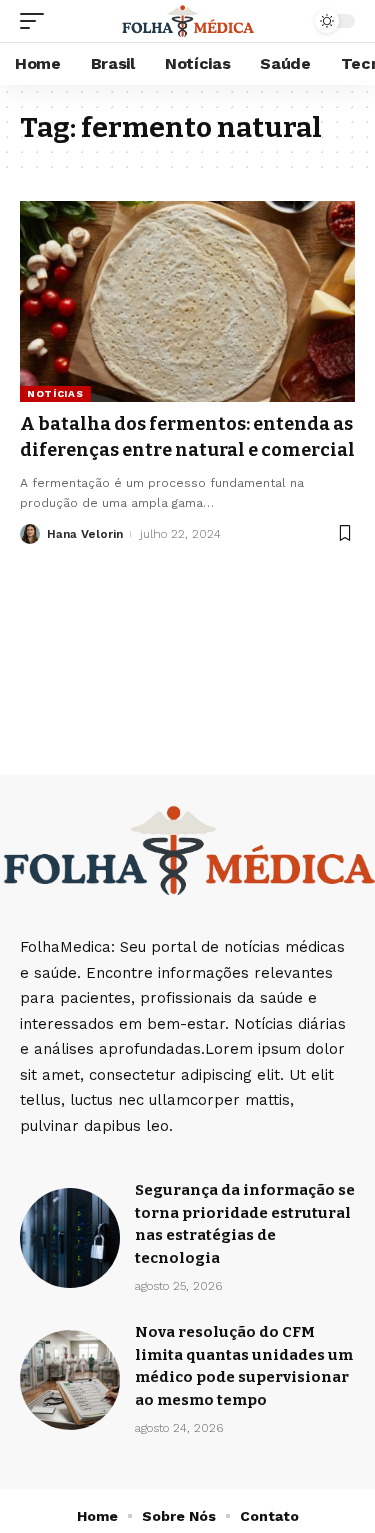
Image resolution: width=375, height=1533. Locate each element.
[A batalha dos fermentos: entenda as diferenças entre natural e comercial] (187, 301)
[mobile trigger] (37, 21)
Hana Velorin (85, 534)
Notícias (55, 393)
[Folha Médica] (188, 21)
